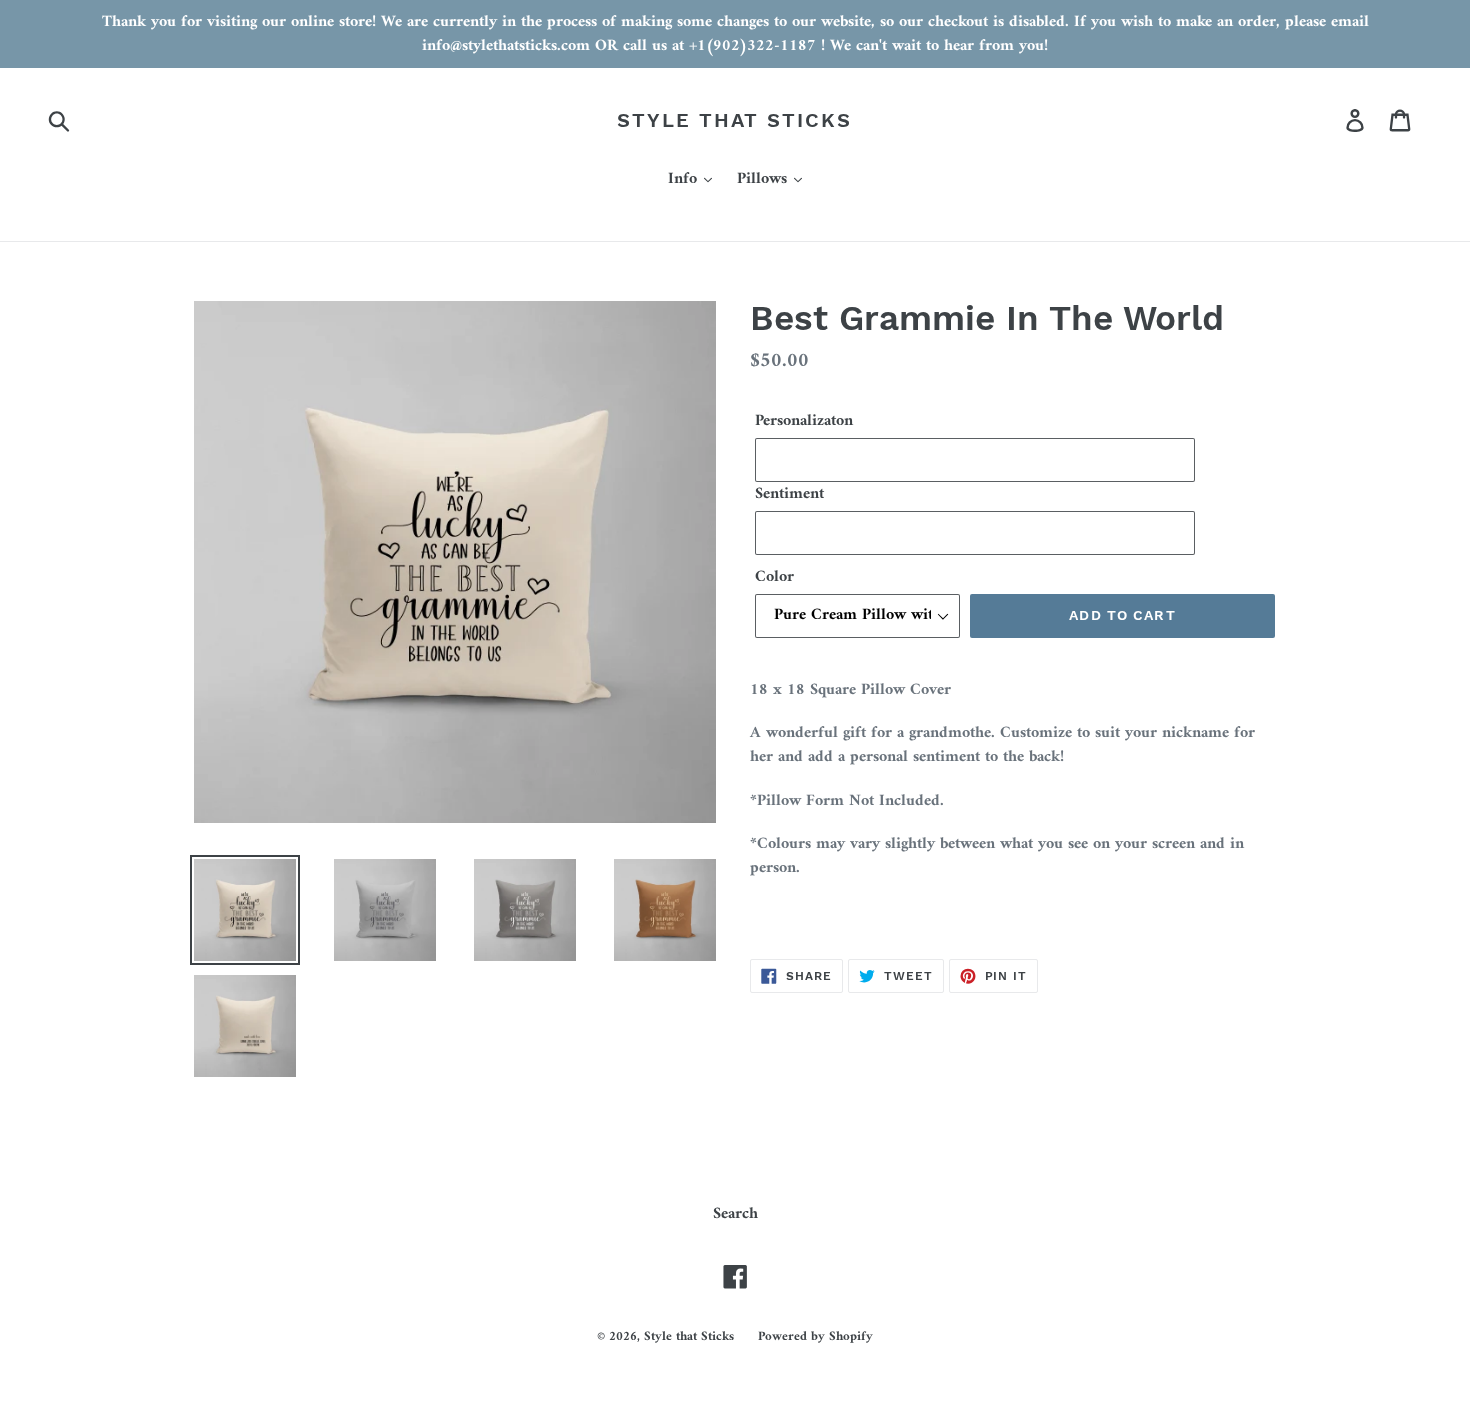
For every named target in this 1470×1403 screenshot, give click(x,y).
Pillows (764, 180)
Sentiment (789, 494)
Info (685, 180)
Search (735, 1214)
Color (774, 577)
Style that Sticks (734, 120)
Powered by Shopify (815, 1336)
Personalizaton (804, 421)
